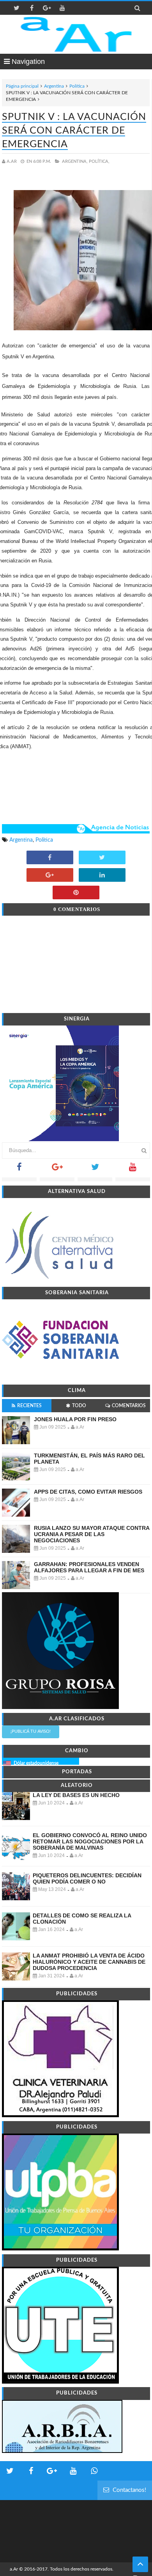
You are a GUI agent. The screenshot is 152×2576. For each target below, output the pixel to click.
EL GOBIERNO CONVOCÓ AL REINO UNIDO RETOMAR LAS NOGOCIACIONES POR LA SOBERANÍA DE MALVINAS (90, 1841)
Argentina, (75, 161)
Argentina (54, 86)
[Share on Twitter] (102, 858)
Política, (99, 161)
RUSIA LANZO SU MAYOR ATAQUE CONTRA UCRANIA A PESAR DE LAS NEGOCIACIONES (92, 1534)
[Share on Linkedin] (102, 876)
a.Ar (14, 2569)
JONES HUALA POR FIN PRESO (75, 1419)
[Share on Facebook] (50, 858)
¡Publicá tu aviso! (31, 1731)
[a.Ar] (76, 34)
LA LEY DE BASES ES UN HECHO (76, 1795)
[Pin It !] (76, 893)
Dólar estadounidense (36, 1763)
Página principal (22, 86)
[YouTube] (133, 1169)
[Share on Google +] (50, 876)
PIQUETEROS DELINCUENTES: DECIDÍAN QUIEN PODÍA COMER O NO (87, 1878)
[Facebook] (19, 1169)
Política (77, 86)
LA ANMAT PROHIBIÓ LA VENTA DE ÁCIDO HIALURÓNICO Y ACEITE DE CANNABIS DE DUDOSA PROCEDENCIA (89, 1962)
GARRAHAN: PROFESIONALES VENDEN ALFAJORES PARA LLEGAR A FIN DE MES (89, 1567)
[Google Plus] (57, 1169)
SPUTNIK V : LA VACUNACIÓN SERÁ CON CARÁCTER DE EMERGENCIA (74, 131)
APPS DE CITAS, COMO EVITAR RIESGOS (88, 1492)
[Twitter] (95, 1169)
